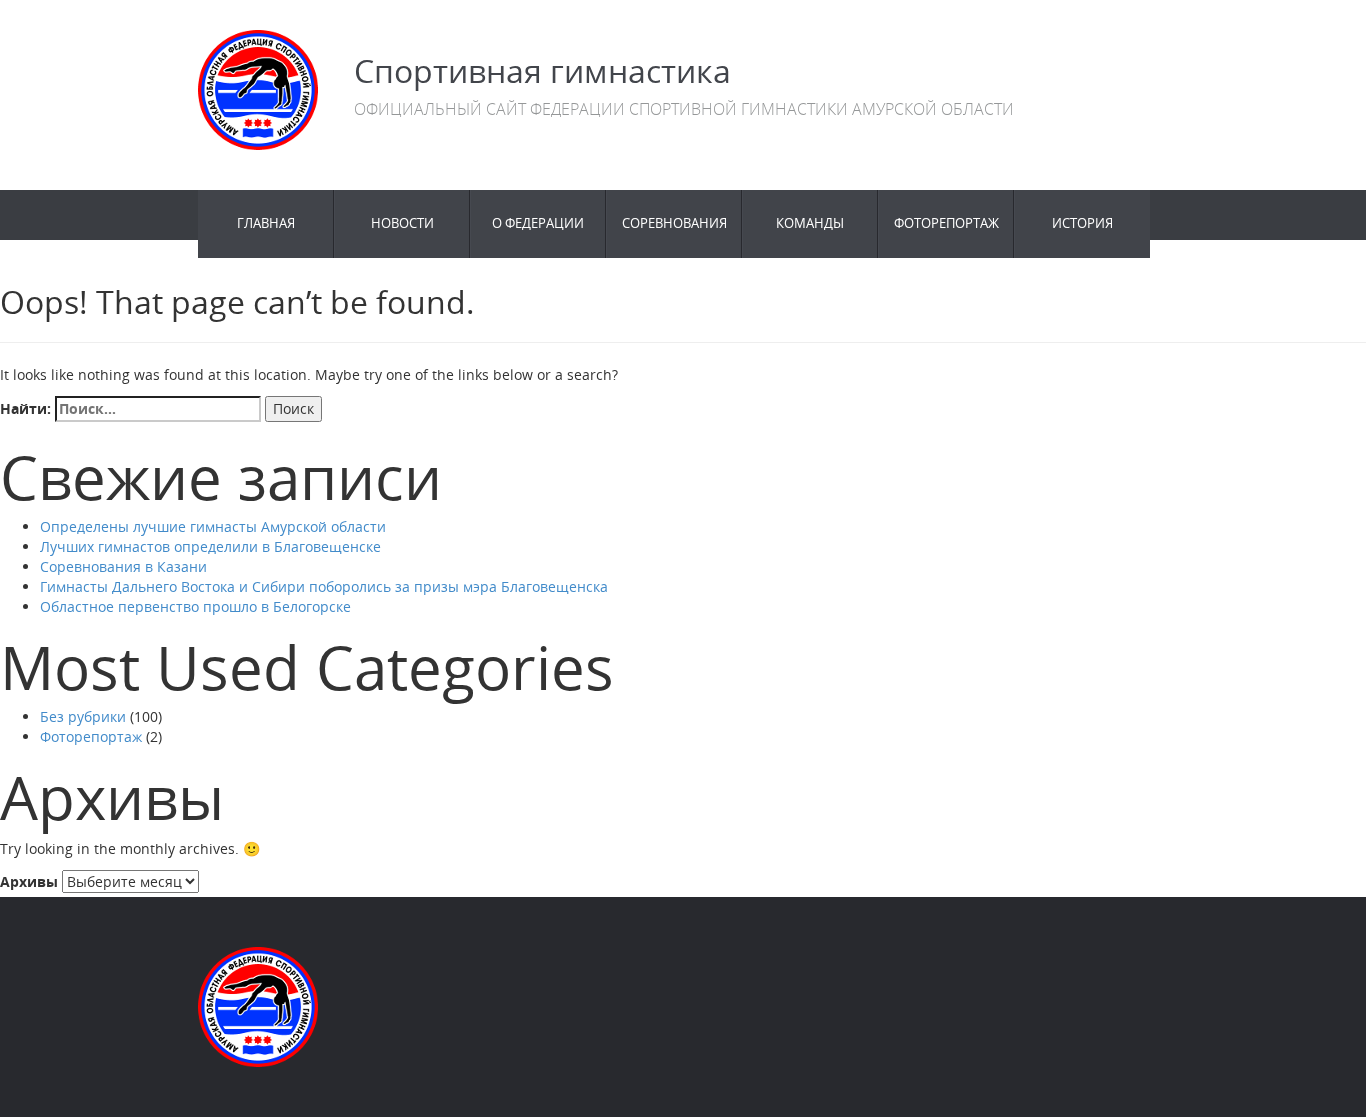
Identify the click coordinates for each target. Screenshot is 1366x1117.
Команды (810, 223)
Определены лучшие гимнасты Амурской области (213, 526)
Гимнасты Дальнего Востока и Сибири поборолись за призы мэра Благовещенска (324, 586)
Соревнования (674, 223)
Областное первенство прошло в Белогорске (195, 606)
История (1082, 223)
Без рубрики (83, 716)
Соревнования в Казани (123, 566)
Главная (266, 223)
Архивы (29, 881)
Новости (402, 223)
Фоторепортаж (946, 223)
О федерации (538, 223)
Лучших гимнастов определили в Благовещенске (210, 546)
